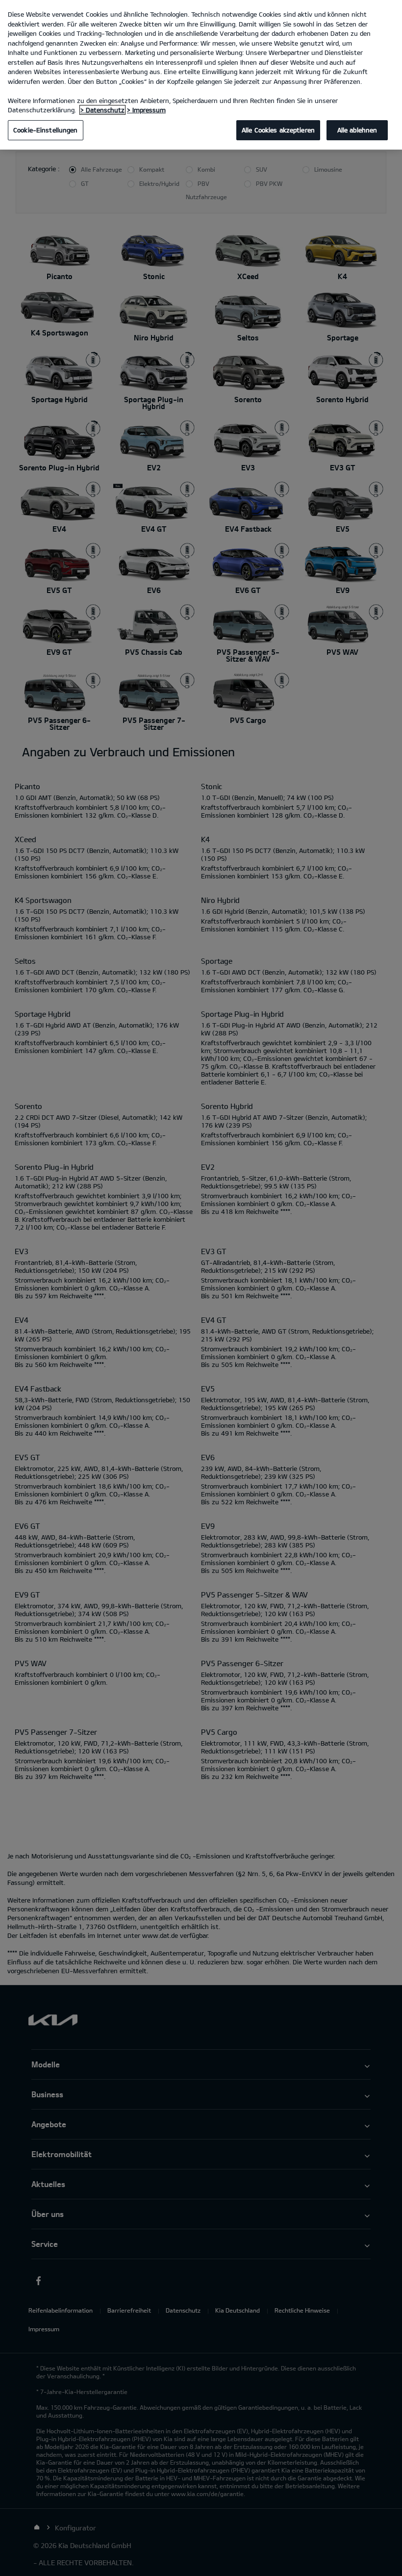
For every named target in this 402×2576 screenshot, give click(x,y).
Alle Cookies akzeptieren (278, 130)
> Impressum (146, 110)
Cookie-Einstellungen (46, 130)
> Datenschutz (102, 110)
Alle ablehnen (357, 130)
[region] (201, 75)
